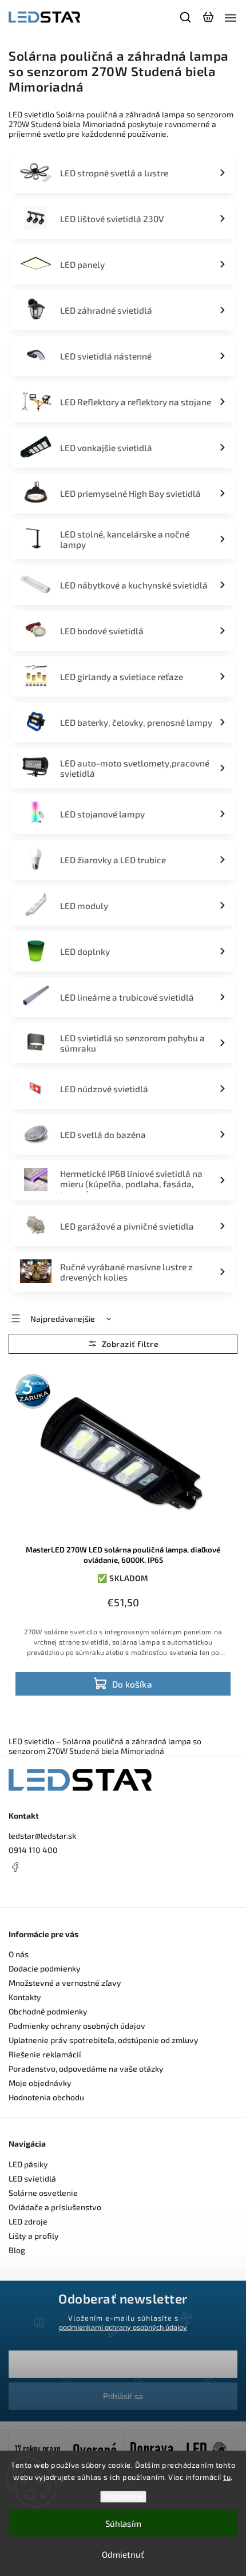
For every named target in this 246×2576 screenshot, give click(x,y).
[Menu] (231, 17)
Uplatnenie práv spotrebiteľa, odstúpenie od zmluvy (104, 2040)
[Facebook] (123, 1867)
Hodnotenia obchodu (46, 2097)
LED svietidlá (32, 2178)
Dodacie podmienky (45, 1968)
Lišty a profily (34, 2236)
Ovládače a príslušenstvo (55, 2207)
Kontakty (25, 1997)
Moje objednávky (40, 2083)
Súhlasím (123, 2523)
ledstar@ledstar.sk (42, 1836)
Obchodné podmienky (48, 2011)
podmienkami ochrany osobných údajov (123, 2327)
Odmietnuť (123, 2554)
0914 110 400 (33, 1850)
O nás (19, 1954)
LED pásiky (28, 2164)
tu (227, 2477)
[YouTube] (43, 1888)
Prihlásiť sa (123, 2396)
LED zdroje (28, 2221)
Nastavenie (123, 2497)
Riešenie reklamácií (45, 2054)
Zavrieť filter (123, 1344)
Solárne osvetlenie (43, 2193)
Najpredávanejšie (63, 1319)
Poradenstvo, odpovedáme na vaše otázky (86, 2069)
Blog (17, 2250)
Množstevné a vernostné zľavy (65, 1983)
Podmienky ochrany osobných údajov (77, 2026)
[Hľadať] (186, 17)
